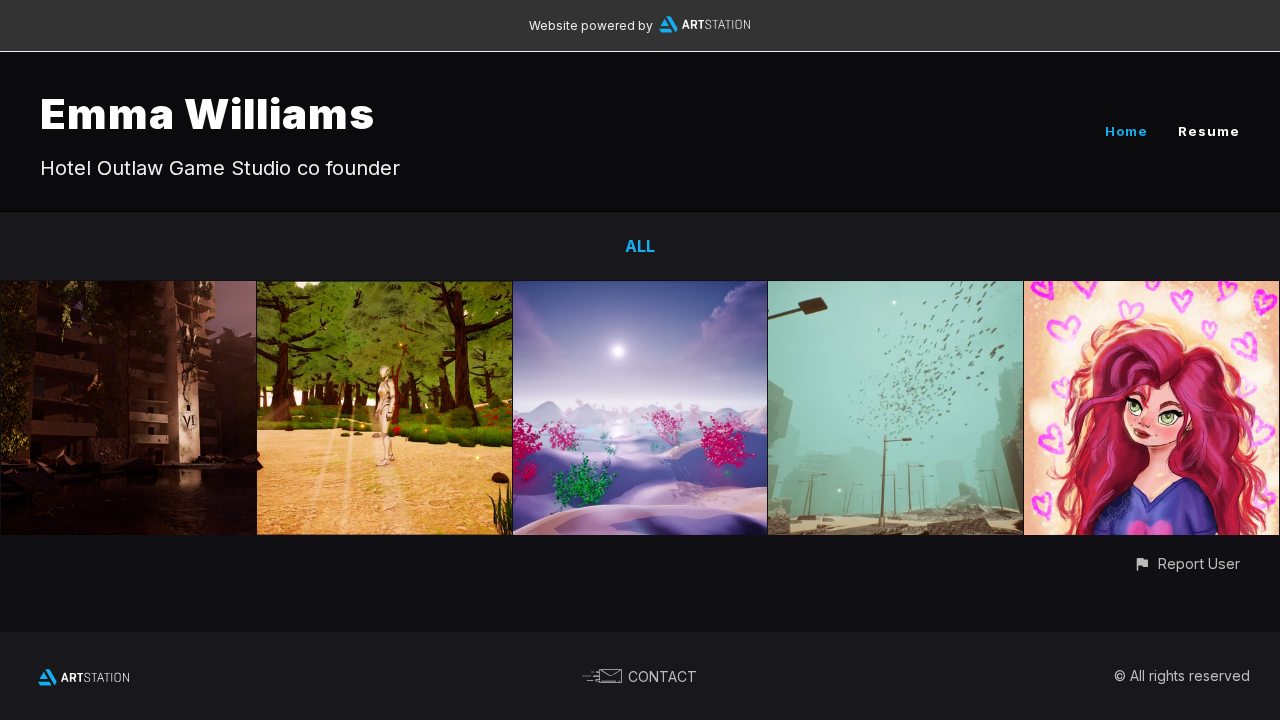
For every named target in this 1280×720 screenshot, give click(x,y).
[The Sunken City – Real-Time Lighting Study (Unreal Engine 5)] (895, 295)
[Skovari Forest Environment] (384, 295)
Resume (1209, 131)
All (640, 246)
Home (1126, 131)
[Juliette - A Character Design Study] (1151, 295)
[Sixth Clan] (128, 295)
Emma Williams (207, 113)
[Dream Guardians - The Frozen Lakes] (640, 295)
